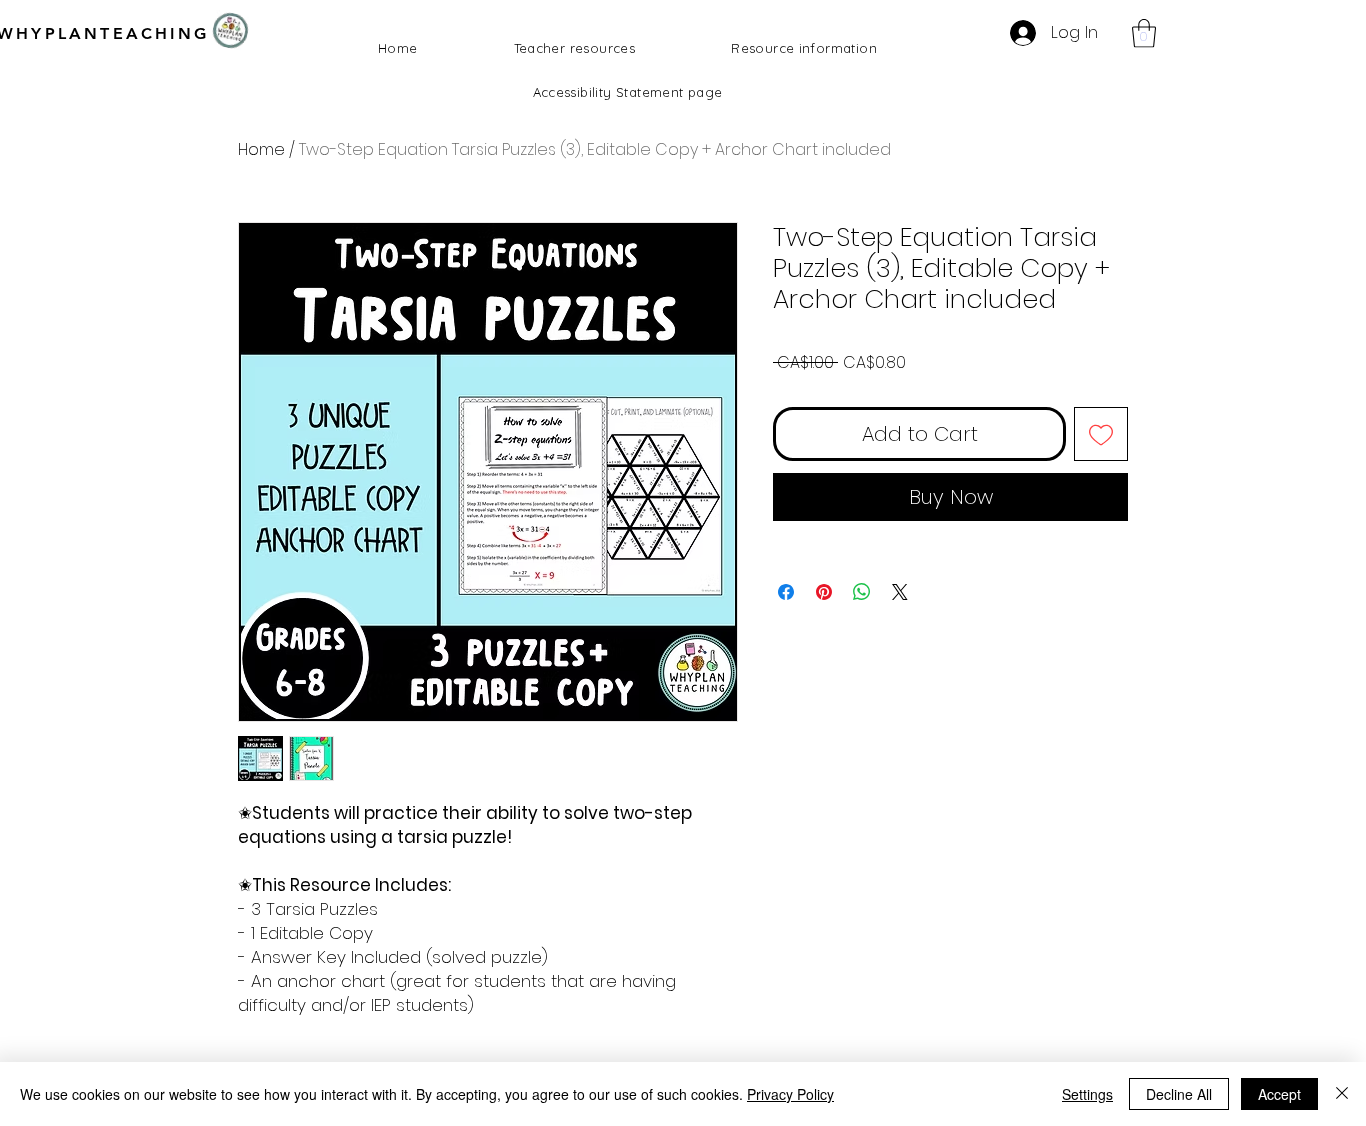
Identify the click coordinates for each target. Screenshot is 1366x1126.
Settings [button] (1087, 1094)
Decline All (1179, 1094)
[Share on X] (900, 592)
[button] (1144, 33)
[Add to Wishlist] (1101, 434)
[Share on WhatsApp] (862, 592)
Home (261, 149)
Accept (1279, 1094)
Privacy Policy (790, 1094)
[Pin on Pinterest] (824, 592)
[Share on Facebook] (786, 592)
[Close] (1342, 1094)
